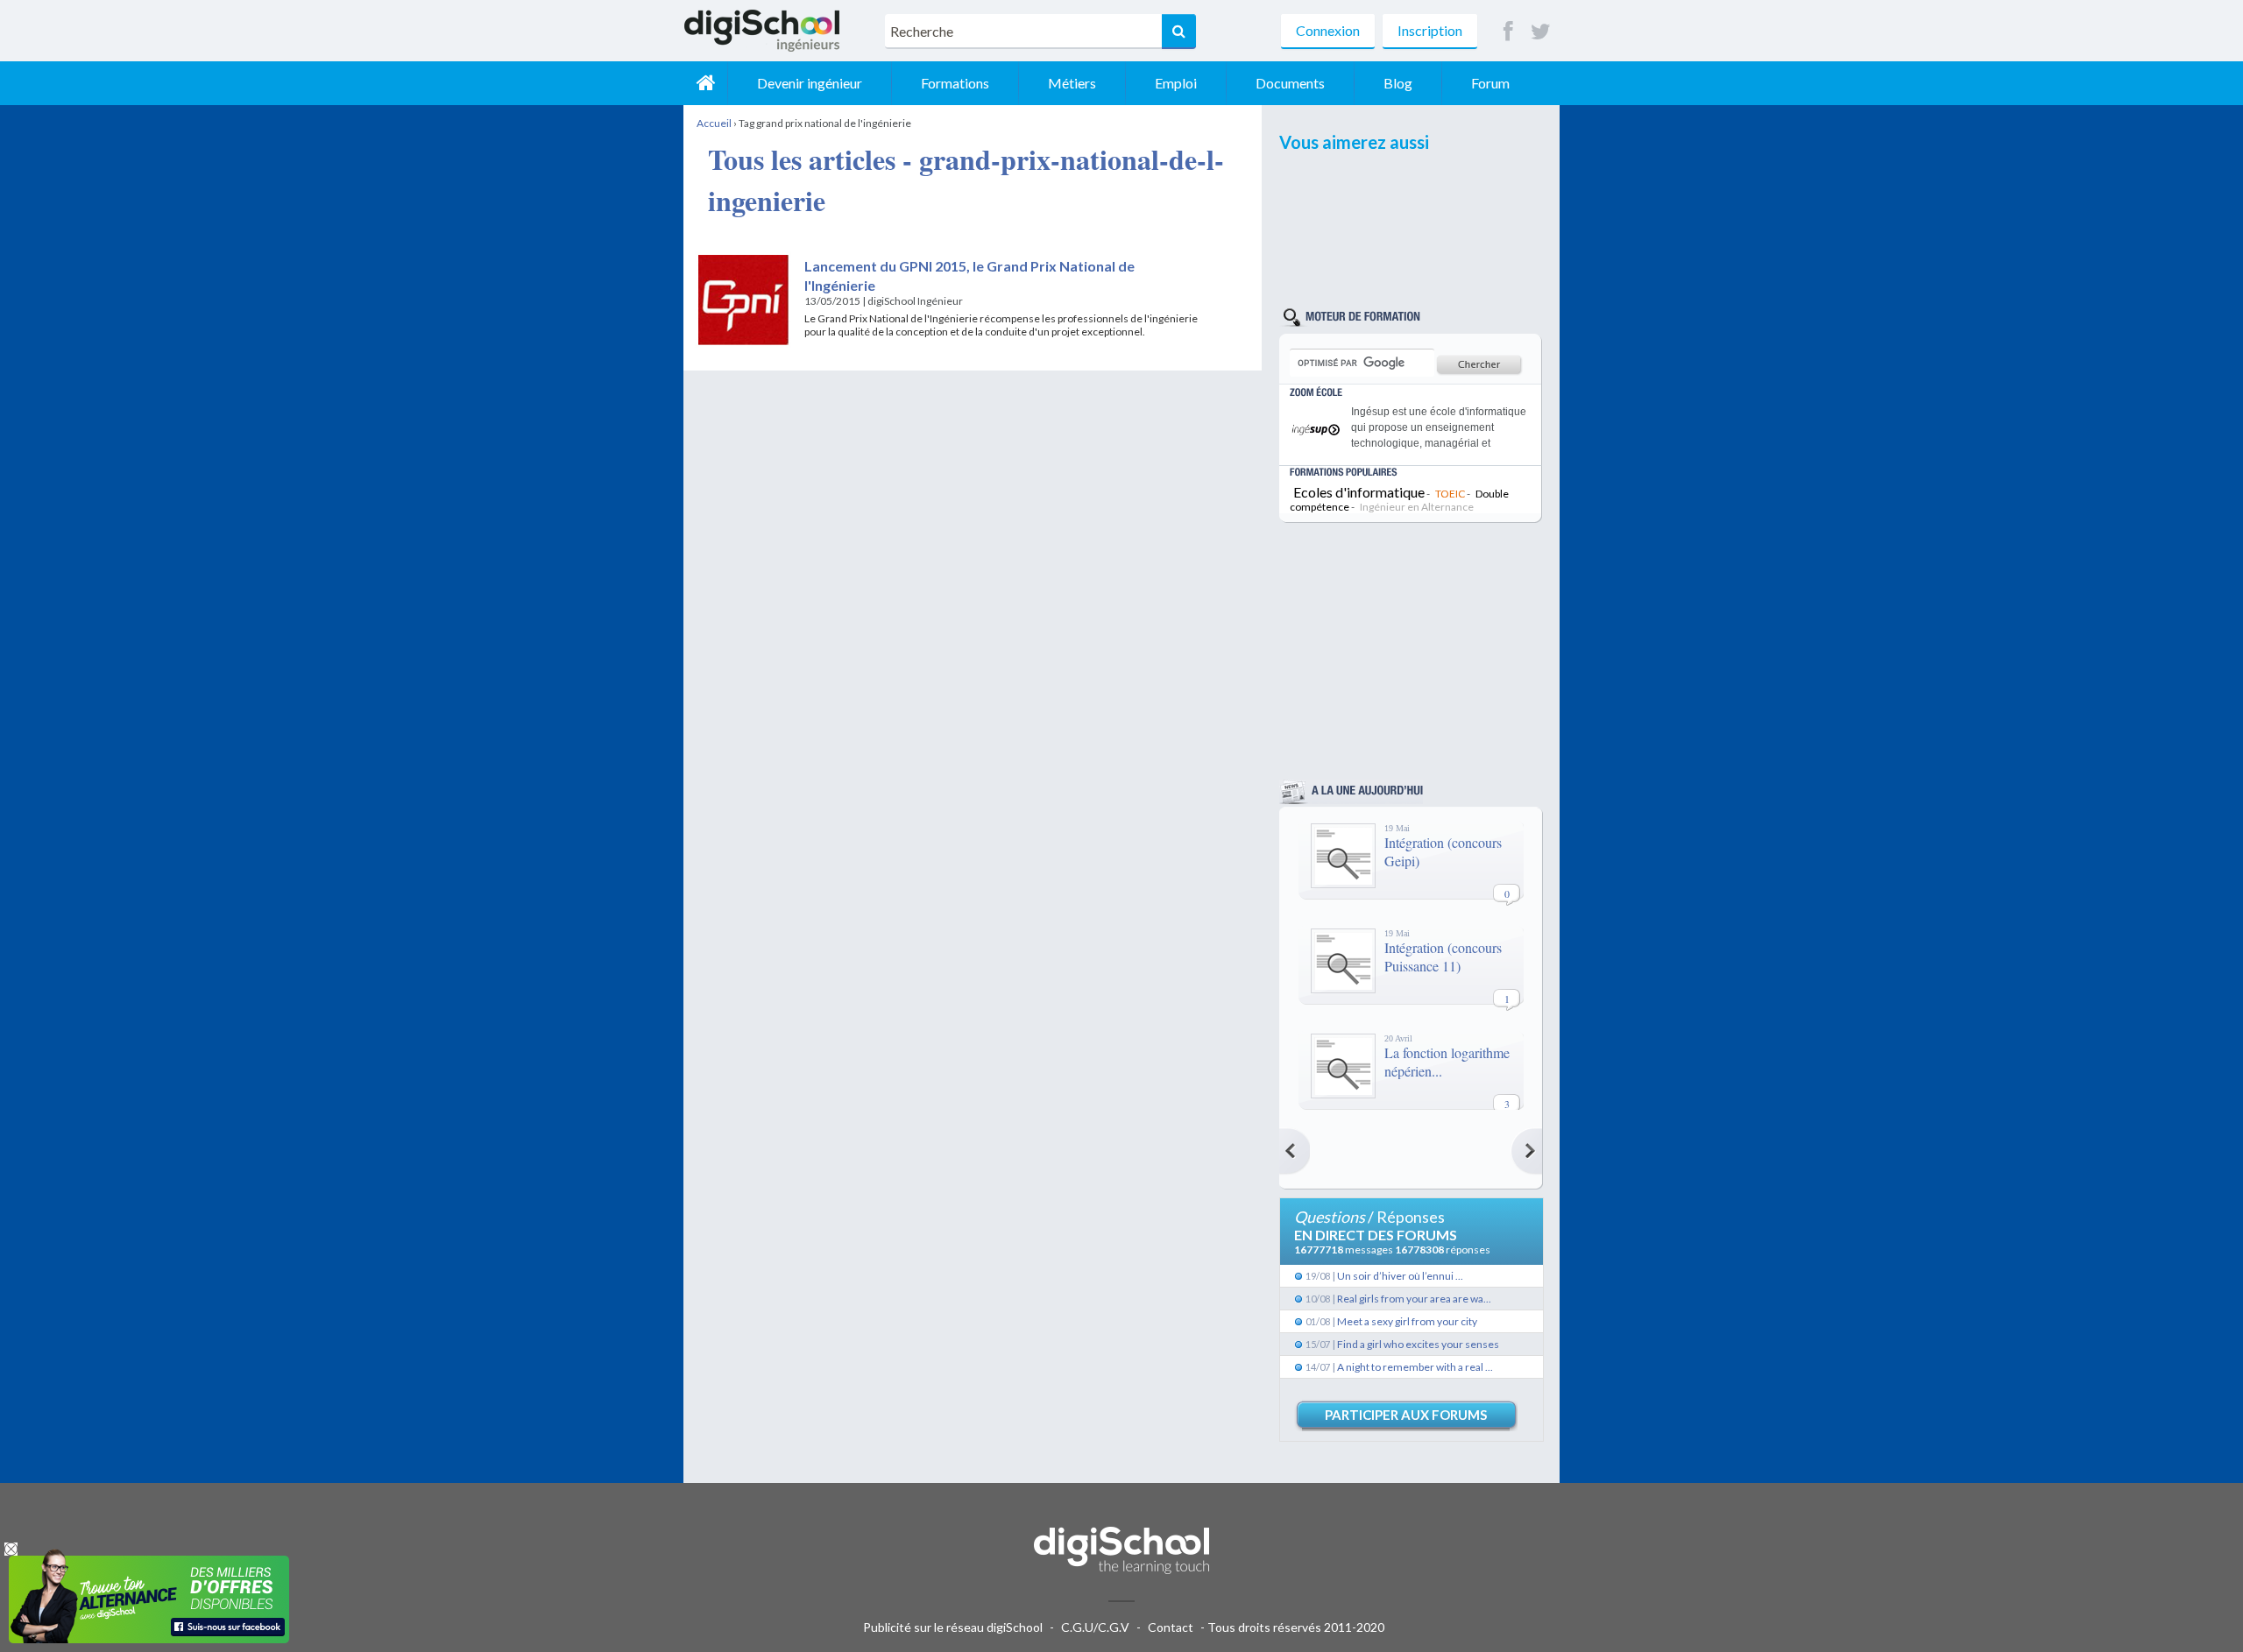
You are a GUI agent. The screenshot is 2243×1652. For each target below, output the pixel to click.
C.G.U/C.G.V (1095, 1627)
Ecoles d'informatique (1359, 492)
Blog (1398, 83)
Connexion (1328, 30)
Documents (1290, 83)
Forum (1490, 83)
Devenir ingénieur (810, 83)
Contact (1171, 1627)
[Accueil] (705, 83)
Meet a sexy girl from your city (1407, 1321)
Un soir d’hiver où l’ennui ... (1400, 1276)
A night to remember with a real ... (1415, 1367)
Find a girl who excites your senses (1418, 1344)
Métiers (1072, 83)
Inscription (1430, 30)
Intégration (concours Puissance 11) (1443, 957)
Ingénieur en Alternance (1417, 507)
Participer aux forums (1406, 1415)
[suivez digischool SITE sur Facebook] (1508, 32)
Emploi (1176, 83)
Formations (955, 83)
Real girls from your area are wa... (1414, 1299)
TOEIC (1450, 494)
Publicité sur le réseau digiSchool (953, 1627)
